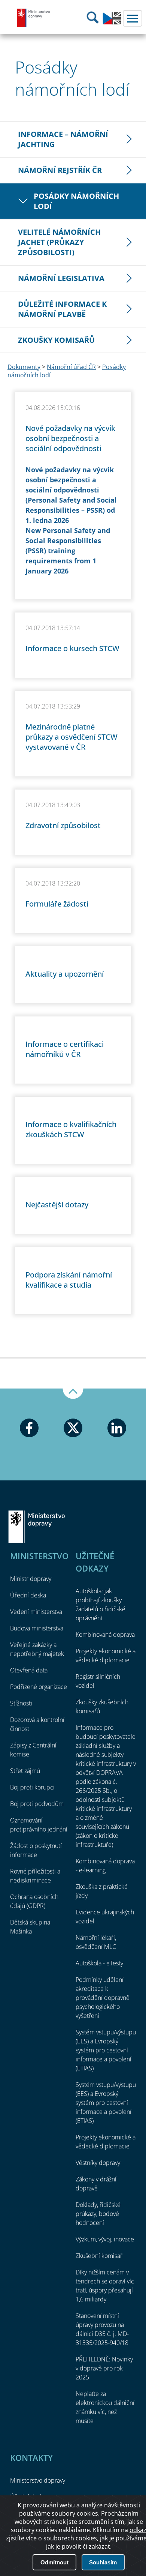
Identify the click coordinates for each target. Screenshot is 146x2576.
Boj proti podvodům (37, 1804)
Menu (133, 18)
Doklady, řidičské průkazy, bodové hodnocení (98, 2214)
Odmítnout (54, 2562)
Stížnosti (21, 1703)
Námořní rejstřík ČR (60, 170)
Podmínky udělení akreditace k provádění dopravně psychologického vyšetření (103, 1998)
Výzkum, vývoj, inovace (105, 2239)
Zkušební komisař (99, 2256)
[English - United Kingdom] (112, 23)
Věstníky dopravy (98, 2163)
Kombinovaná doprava (105, 1635)
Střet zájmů (25, 1771)
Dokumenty (24, 367)
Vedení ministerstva (36, 1612)
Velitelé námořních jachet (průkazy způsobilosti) (59, 242)
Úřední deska (28, 1595)
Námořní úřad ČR (71, 367)
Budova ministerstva (37, 1628)
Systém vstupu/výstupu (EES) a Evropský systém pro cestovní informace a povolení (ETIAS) (106, 2050)
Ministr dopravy (31, 1579)
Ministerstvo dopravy (34, 18)
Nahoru (73, 1394)
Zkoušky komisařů (56, 340)
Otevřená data (29, 1670)
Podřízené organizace (39, 1687)
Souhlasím (103, 2562)
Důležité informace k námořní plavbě (62, 309)
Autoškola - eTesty (99, 1963)
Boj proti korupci (32, 1787)
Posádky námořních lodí (76, 201)
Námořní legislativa (61, 278)
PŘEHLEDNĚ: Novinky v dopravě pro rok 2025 (104, 2368)
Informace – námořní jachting (63, 139)
